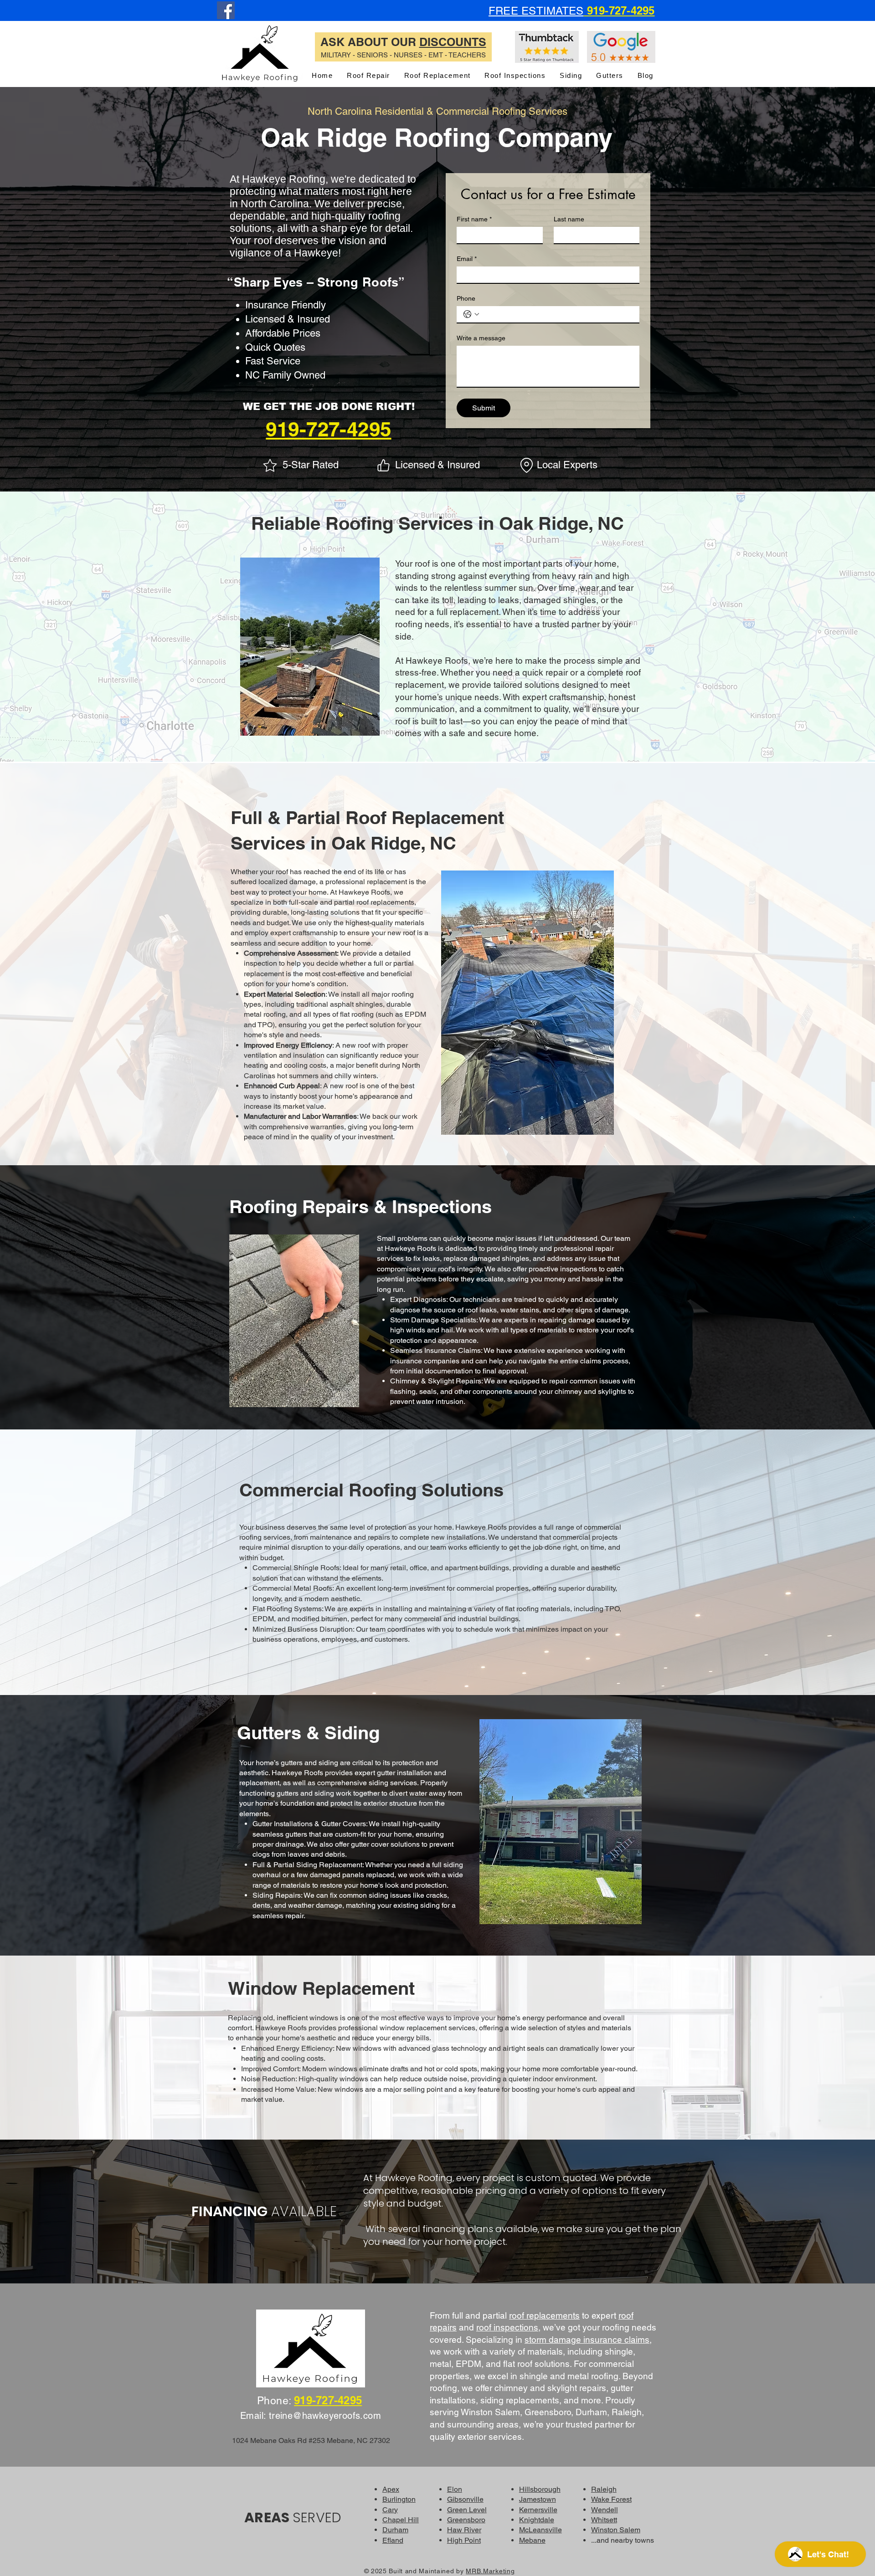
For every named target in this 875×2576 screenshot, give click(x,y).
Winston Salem (616, 2530)
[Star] (270, 466)
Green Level (467, 2510)
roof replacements (544, 2315)
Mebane (532, 2540)
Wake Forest (611, 2499)
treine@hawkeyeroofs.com (325, 2416)
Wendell (605, 2510)
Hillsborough (540, 2489)
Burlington (399, 2499)
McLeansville (540, 2530)
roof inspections (507, 2327)
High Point (464, 2540)
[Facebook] (226, 10)
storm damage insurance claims (587, 2340)
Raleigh (604, 2489)
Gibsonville (465, 2499)
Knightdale (537, 2520)
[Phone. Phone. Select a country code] (471, 314)
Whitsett (604, 2520)
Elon (455, 2489)
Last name (569, 219)
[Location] (526, 466)
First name (474, 219)
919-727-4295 (328, 429)
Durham (395, 2530)
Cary (390, 2510)
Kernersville (538, 2510)
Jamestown (538, 2499)
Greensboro (466, 2520)
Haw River (464, 2530)
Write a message (481, 338)
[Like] (383, 466)
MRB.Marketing (490, 2571)
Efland (393, 2540)
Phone (466, 298)
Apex (391, 2489)
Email (467, 259)
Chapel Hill (401, 2520)
